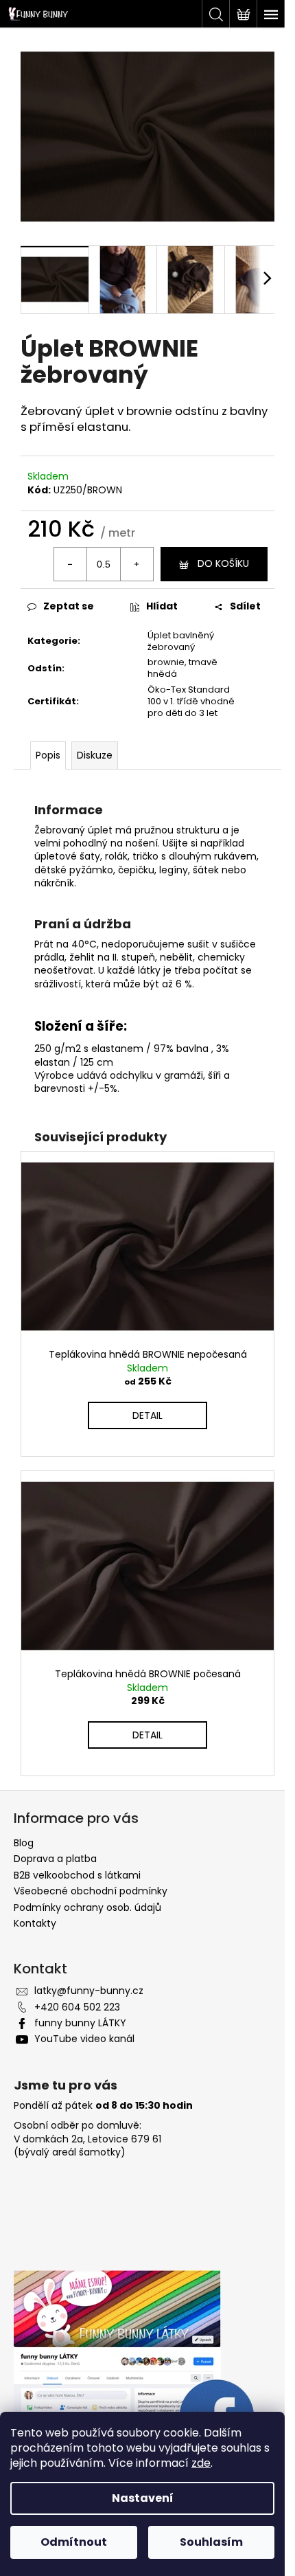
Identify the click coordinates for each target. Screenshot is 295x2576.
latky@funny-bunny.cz (89, 1991)
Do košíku (223, 563)
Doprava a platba (55, 1859)
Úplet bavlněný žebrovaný (181, 641)
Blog (24, 1843)
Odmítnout (74, 2542)
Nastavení (143, 2498)
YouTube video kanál (84, 2039)
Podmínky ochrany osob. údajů (87, 1907)
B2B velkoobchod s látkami (77, 1875)
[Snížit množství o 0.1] (71, 564)
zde (201, 2463)
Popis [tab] (48, 755)
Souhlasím (211, 2542)
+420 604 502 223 (77, 2007)
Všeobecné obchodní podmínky (91, 1891)
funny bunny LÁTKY (80, 2023)
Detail (147, 1415)
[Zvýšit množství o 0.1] (137, 564)
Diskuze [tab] (95, 755)
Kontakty (35, 1923)
